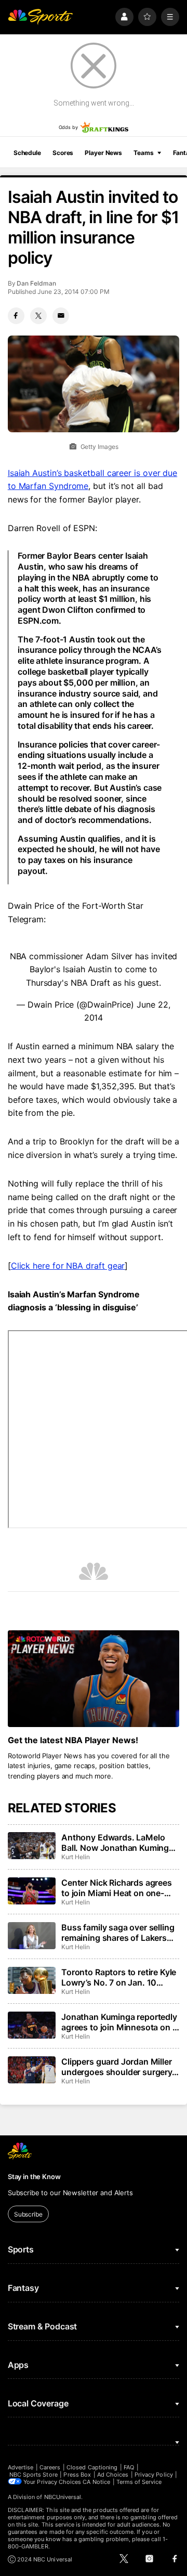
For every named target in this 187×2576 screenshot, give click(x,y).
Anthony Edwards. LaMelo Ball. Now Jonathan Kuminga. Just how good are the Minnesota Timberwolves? (119, 1843)
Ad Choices (113, 2475)
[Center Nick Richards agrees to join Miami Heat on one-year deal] (32, 1891)
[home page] (41, 17)
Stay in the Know (34, 2176)
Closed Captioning (92, 2467)
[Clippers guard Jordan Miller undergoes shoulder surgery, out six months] (32, 2070)
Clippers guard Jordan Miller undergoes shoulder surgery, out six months (118, 2067)
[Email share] (61, 316)
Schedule (27, 153)
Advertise (21, 2467)
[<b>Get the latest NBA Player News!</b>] (94, 1679)
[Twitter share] (38, 316)
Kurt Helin (75, 1857)
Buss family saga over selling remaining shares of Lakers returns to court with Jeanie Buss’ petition (118, 1933)
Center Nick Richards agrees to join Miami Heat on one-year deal (117, 1888)
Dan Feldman (36, 283)
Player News (103, 153)
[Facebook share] (16, 316)
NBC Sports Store (34, 2475)
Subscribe (28, 2214)
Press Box (77, 2475)
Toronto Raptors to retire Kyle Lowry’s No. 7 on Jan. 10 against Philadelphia (119, 1977)
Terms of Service (139, 2482)
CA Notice (96, 2482)
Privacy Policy (154, 2475)
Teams (143, 153)
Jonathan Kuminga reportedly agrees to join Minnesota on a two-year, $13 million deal (119, 2022)
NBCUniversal (63, 2497)
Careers (50, 2467)
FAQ (129, 2467)
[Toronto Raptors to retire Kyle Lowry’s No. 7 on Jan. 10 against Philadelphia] (32, 1980)
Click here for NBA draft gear (68, 1266)
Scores (63, 153)
